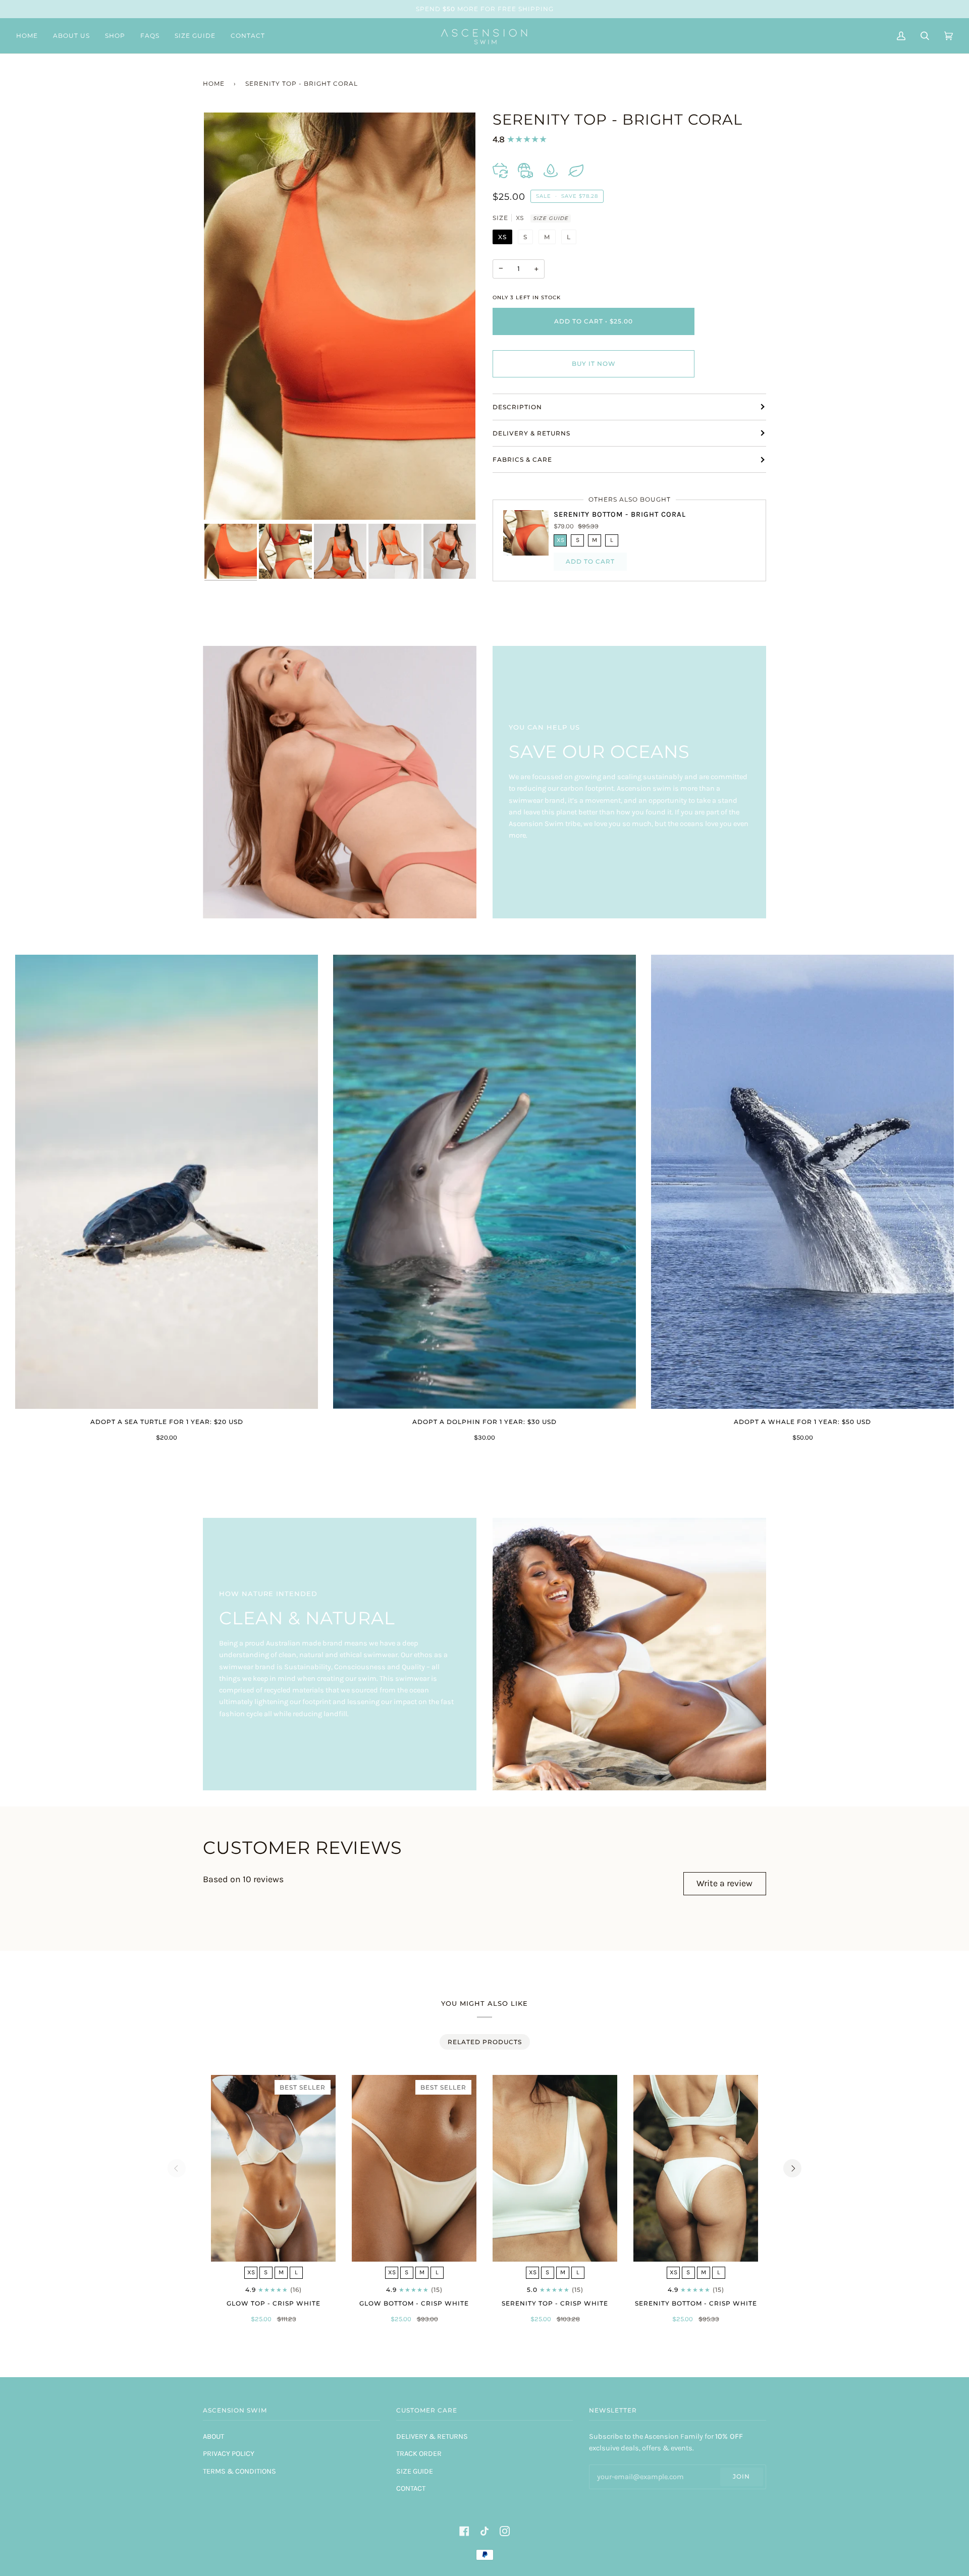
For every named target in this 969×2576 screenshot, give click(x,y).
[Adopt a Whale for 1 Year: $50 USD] (802, 1182)
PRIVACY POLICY (229, 2454)
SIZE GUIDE (551, 218)
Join (741, 2476)
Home (214, 84)
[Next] (792, 2168)
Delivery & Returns (531, 433)
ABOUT (213, 2436)
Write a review (724, 1883)
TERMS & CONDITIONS (239, 2471)
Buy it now (594, 364)
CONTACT (411, 2488)
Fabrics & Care (522, 459)
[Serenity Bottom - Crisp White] (696, 2169)
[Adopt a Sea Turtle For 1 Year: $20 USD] (167, 1182)
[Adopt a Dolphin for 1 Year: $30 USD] (484, 1182)
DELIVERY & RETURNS (432, 2436)
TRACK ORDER (419, 2454)
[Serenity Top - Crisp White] (555, 2169)
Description (517, 407)
